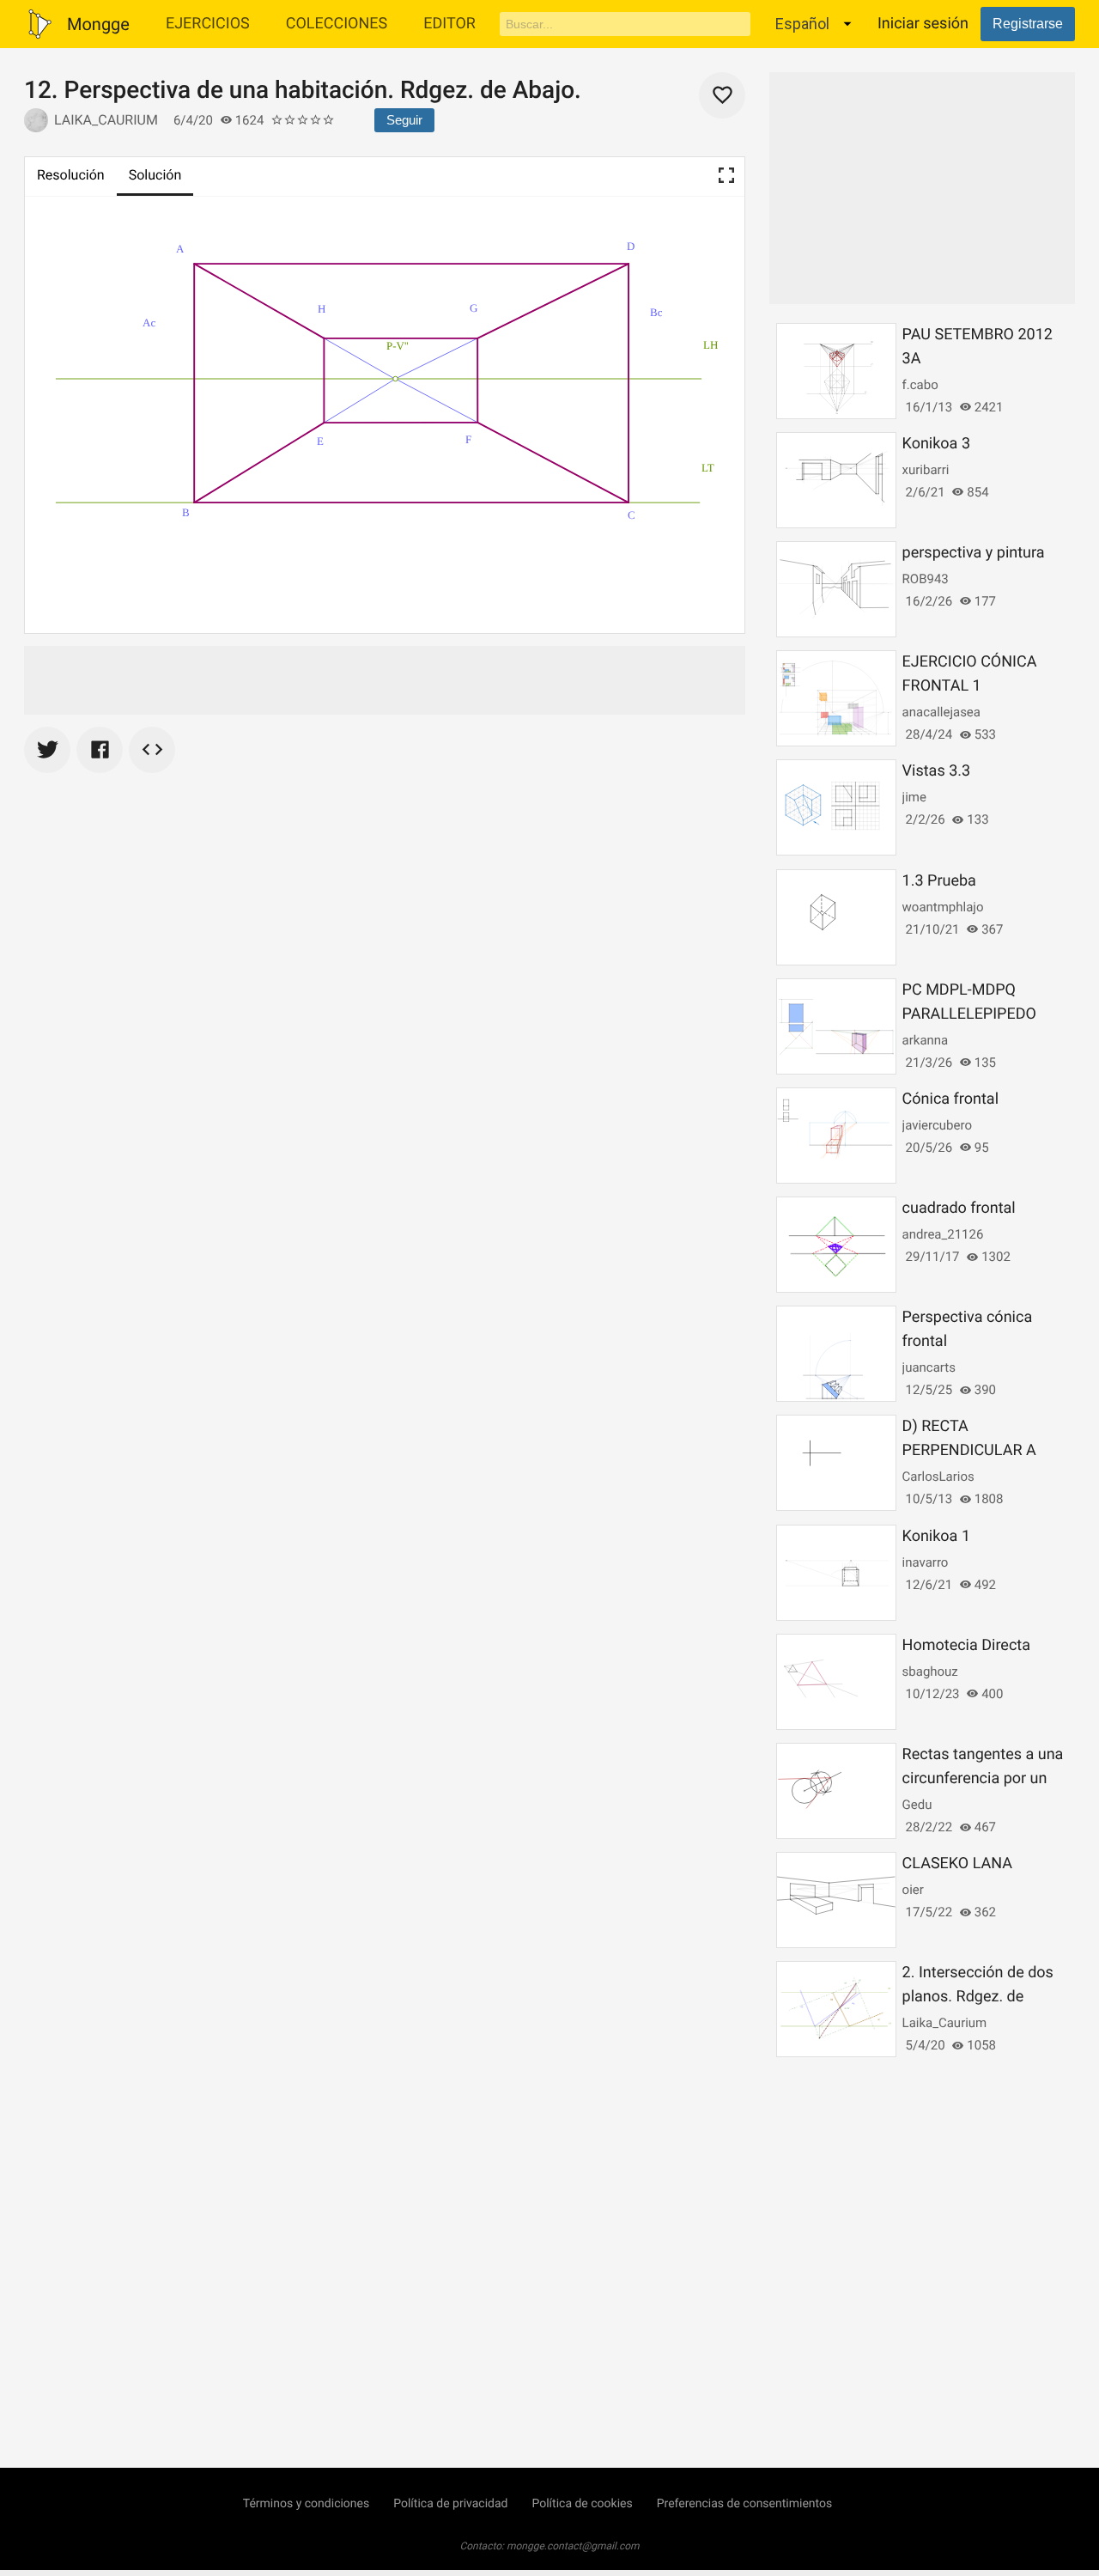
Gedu (917, 1805)
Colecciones (337, 24)
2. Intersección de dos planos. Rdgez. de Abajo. (978, 1997)
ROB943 (926, 579)
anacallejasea (941, 712)
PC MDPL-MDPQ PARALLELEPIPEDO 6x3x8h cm (969, 1014)
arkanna (926, 1040)
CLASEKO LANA (957, 1863)
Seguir (404, 120)
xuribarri (926, 470)
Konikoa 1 (936, 1536)
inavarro (926, 1562)
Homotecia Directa (966, 1645)
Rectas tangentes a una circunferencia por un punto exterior (983, 1778)
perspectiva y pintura (974, 553)
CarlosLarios (938, 1477)
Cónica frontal (950, 1099)
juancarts (929, 1367)
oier (913, 1890)
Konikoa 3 (936, 444)
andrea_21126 (943, 1234)
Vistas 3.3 (937, 771)
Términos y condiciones (306, 2504)
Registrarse (1028, 24)
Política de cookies (582, 2504)
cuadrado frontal (959, 1208)
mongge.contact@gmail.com (573, 2546)
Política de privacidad (450, 2504)
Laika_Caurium (106, 120)
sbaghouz (930, 1672)
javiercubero (937, 1125)
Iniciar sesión (923, 24)
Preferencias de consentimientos (745, 2504)
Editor (449, 24)
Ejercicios (208, 24)
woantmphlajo (943, 907)
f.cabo (920, 385)
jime (914, 797)
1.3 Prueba (939, 881)
